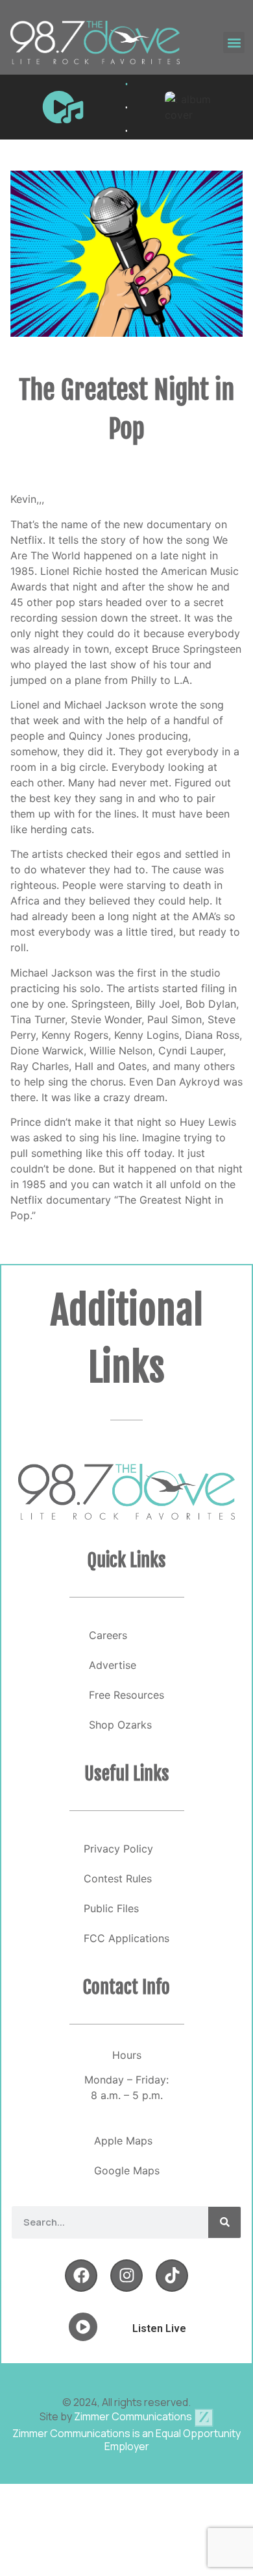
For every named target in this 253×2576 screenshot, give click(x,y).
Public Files (111, 1908)
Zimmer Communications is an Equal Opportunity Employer (126, 2440)
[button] (234, 43)
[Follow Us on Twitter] (126, 2276)
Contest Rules (118, 1878)
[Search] (224, 2222)
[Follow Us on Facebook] (81, 2276)
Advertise (113, 1665)
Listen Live (159, 2328)
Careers (108, 1635)
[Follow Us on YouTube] (172, 2276)
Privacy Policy (118, 1849)
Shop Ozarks (120, 1725)
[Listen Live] (63, 107)
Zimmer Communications (134, 2416)
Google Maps (127, 2170)
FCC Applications (126, 1938)
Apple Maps (123, 2141)
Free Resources (126, 1695)
